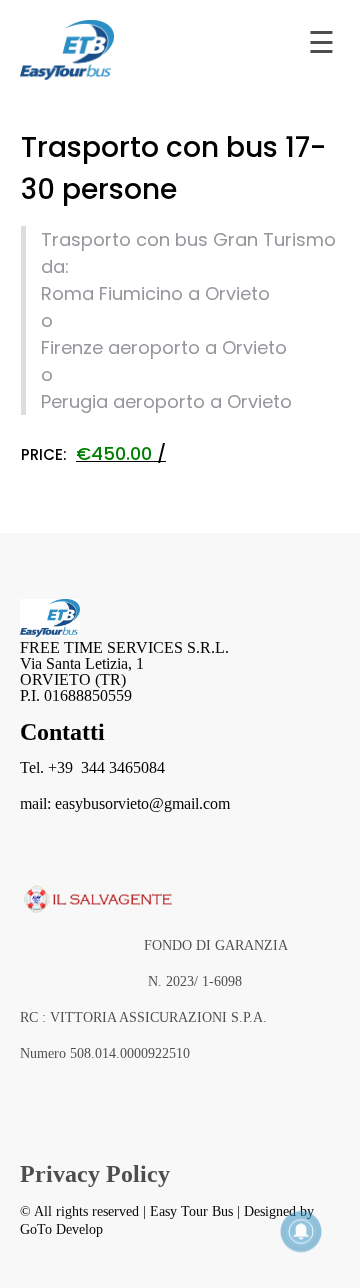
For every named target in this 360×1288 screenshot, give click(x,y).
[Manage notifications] (301, 1231)
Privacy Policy (95, 1174)
